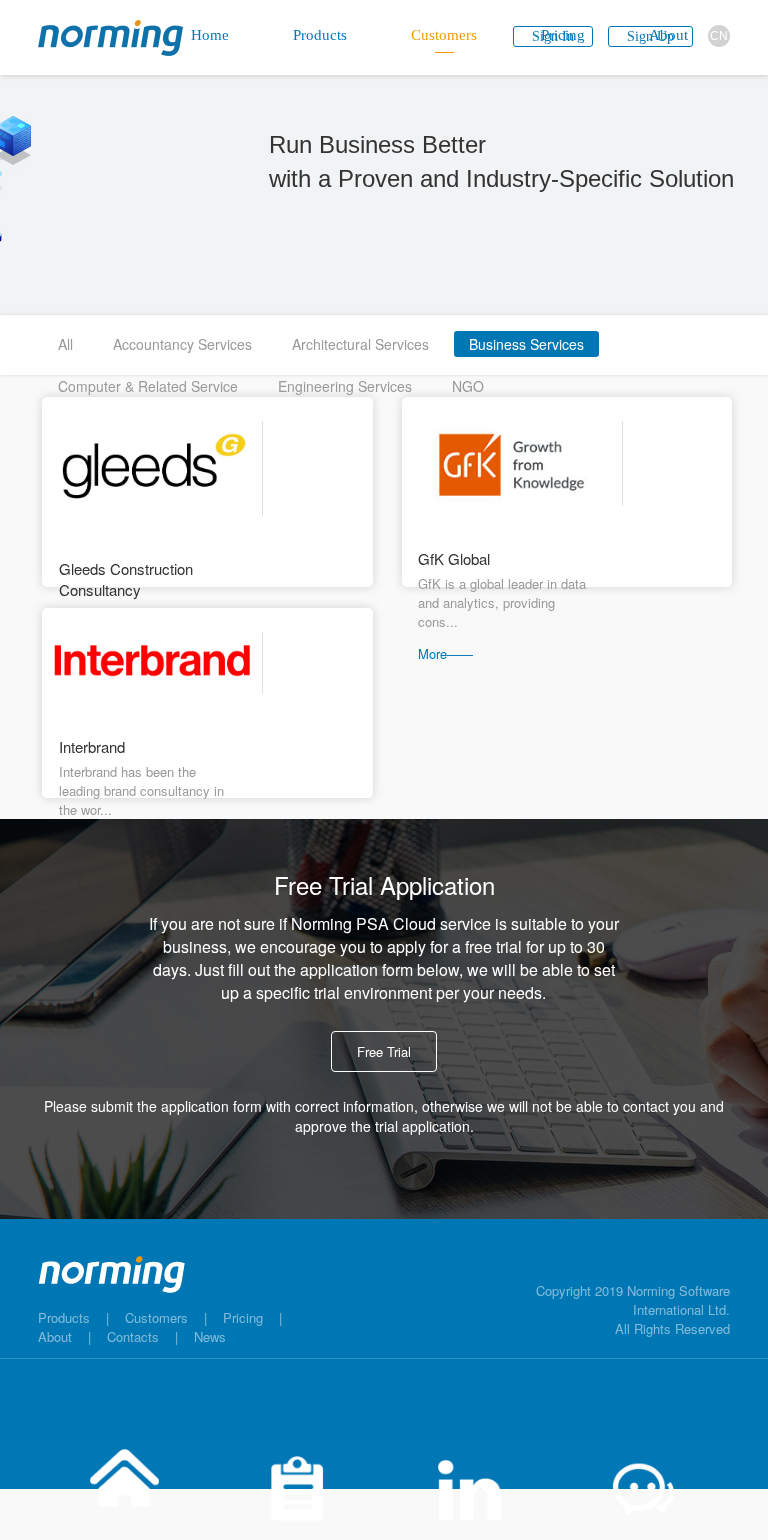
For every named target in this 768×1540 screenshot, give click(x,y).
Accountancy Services (182, 344)
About (55, 1336)
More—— (445, 653)
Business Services (526, 344)
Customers (156, 1317)
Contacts (133, 1336)
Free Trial (384, 1051)
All (65, 344)
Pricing (243, 1317)
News (210, 1336)
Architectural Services (360, 344)
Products (64, 1317)
